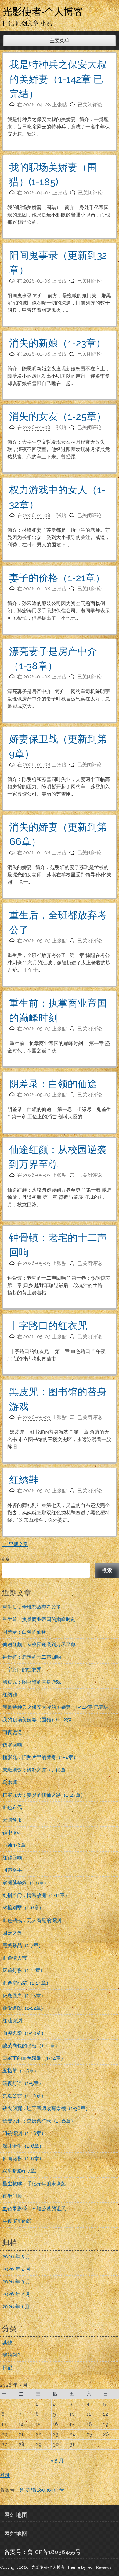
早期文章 (15, 1544)
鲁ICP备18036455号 (42, 2490)
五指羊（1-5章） (21, 2071)
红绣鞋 (24, 1480)
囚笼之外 (12, 1933)
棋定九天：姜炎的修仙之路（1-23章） (44, 1795)
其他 (7, 2343)
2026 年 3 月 (16, 2282)
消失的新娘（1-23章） (57, 343)
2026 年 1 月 (16, 2307)
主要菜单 (60, 41)
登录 (5, 2475)
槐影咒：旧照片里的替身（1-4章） (40, 1757)
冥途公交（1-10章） (24, 2096)
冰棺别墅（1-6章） (23, 1908)
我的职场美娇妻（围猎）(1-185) (37, 1720)
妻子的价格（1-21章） (57, 578)
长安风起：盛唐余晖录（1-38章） (39, 2121)
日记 (7, 2368)
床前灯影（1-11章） (24, 1970)
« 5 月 (57, 2461)
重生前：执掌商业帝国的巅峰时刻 (39, 1619)
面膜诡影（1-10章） (24, 2033)
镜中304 (12, 1833)
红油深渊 (12, 2021)
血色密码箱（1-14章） (27, 1983)
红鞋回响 (12, 1858)
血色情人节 (15, 1958)
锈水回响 (12, 1745)
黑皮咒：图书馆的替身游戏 (32, 1682)
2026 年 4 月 (16, 2269)
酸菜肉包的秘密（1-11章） (31, 2046)
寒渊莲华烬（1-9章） (26, 1883)
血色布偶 (12, 1807)
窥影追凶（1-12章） (24, 2008)
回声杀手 (12, 1870)
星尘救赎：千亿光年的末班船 (34, 2184)
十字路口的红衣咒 (48, 1326)
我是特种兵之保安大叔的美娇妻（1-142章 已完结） (58, 79)
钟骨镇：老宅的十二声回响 (32, 1657)
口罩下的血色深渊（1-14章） (34, 2058)
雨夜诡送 (12, 1732)
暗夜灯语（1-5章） (23, 2083)
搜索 (5, 1559)
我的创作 (12, 2355)
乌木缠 (10, 1782)
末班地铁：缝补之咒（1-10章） (36, 1770)
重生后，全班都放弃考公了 (32, 1607)
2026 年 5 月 (16, 2257)
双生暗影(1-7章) (20, 2171)
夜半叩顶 (12, 2196)
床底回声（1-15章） (24, 1996)
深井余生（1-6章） (23, 2146)
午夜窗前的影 (17, 2221)
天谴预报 (12, 1820)
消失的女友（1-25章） (58, 416)
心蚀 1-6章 (14, 1845)
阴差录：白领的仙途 (53, 1084)
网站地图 (16, 2515)
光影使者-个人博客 (43, 11)
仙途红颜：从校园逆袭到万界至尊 (39, 1645)
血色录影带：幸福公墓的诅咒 (34, 2209)
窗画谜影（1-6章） (23, 2158)
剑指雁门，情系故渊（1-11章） (36, 1895)
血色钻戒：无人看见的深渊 (32, 1920)
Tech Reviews (99, 2567)
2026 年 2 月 (16, 2294)
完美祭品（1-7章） (23, 1945)
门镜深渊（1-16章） (24, 2133)
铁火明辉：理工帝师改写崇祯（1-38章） (46, 2108)
